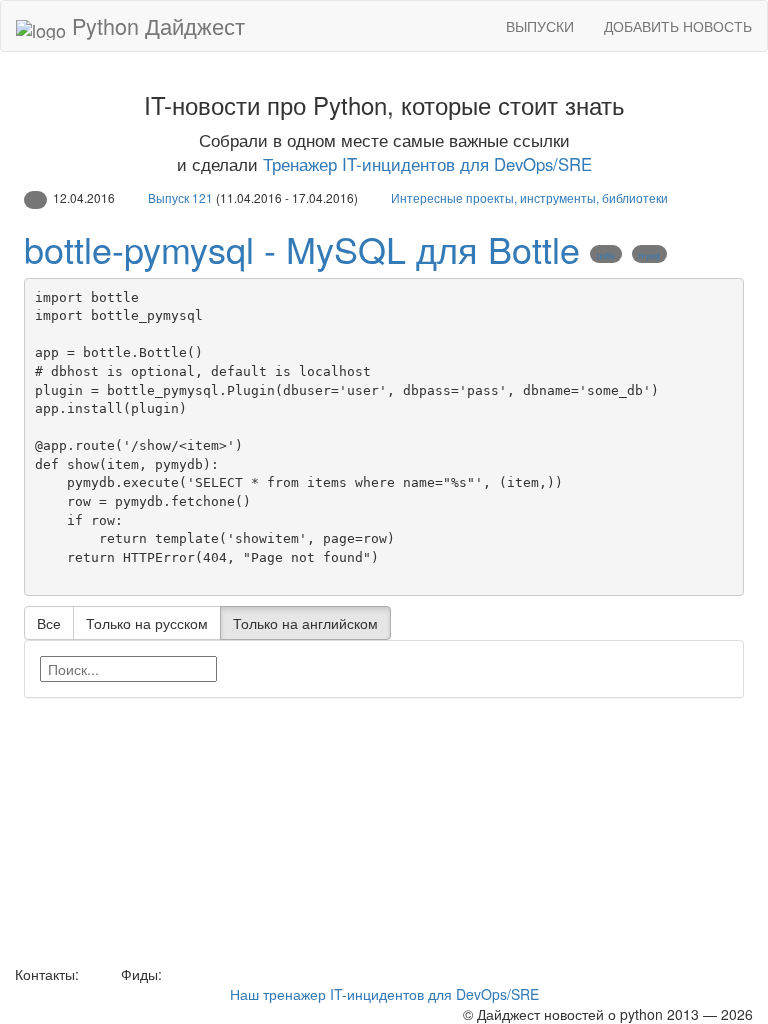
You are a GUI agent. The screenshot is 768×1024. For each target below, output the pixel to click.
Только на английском (305, 623)
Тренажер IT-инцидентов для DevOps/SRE (427, 164)
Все (49, 623)
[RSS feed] (173, 974)
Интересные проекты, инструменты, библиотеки (529, 197)
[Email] (98, 974)
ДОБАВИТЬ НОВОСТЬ (678, 26)
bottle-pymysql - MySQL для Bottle (302, 248)
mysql (649, 255)
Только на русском (147, 623)
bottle (606, 255)
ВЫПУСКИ (540, 26)
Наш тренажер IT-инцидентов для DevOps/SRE (384, 994)
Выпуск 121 (180, 197)
